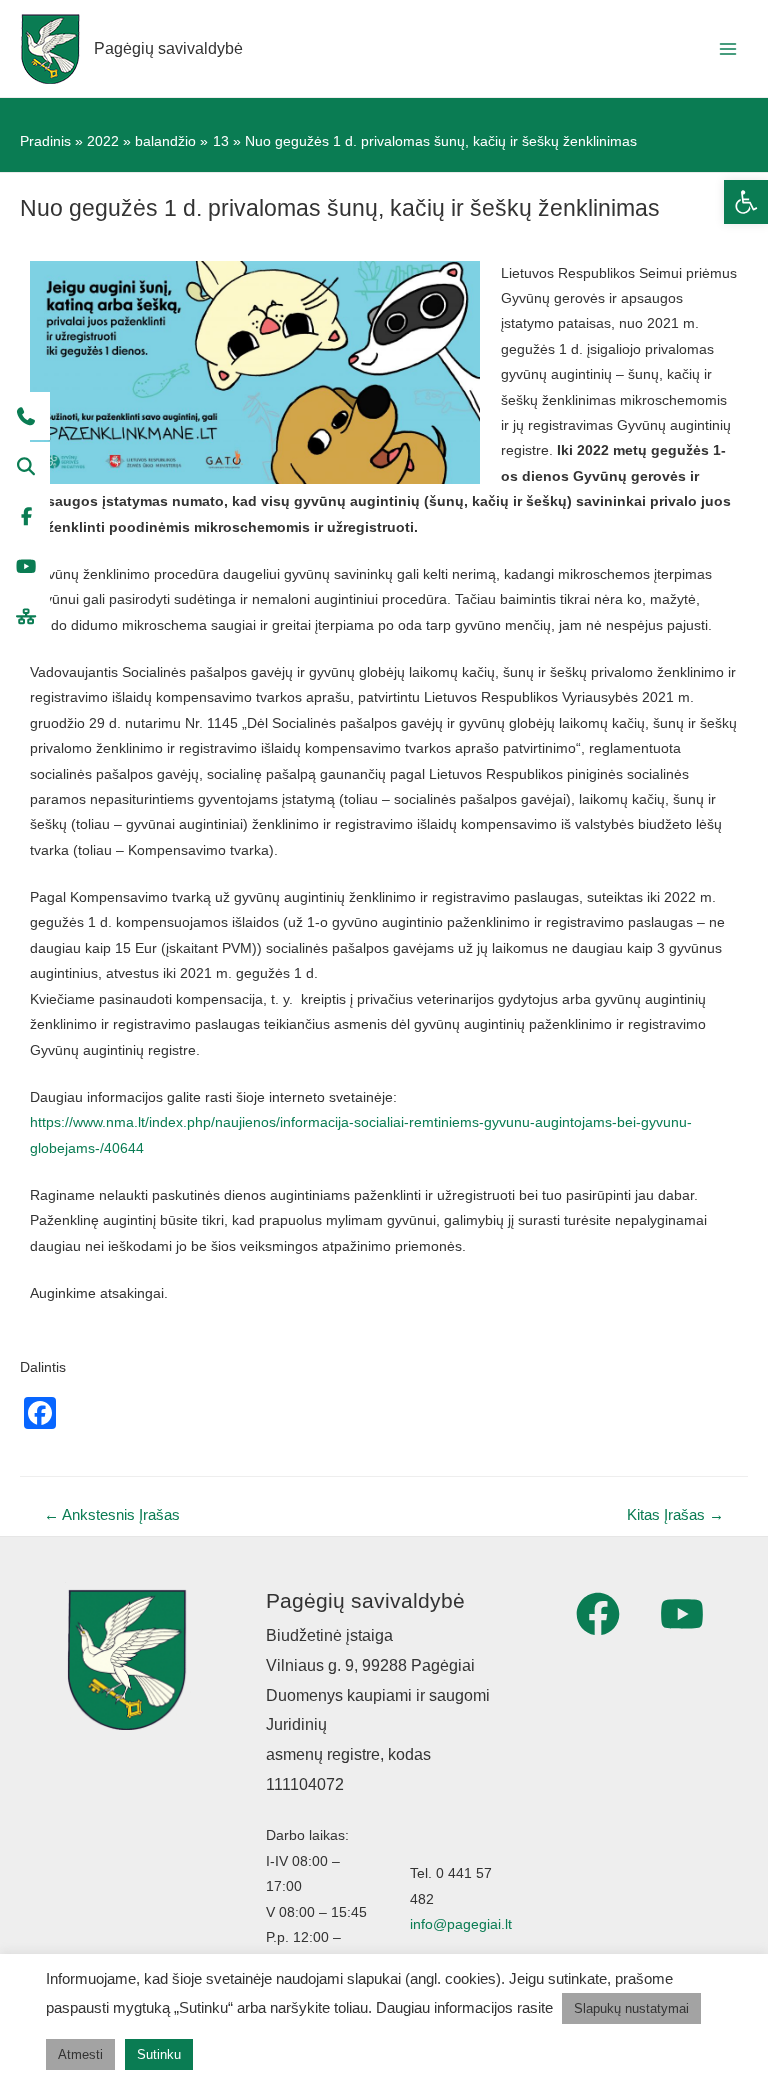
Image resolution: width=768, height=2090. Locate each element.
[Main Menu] (728, 48)
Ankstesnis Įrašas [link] (112, 1515)
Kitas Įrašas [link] (675, 1515)
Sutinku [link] (159, 2054)
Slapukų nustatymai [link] (631, 2008)
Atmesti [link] (80, 2054)
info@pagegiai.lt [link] (461, 1924)
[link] (746, 202)
